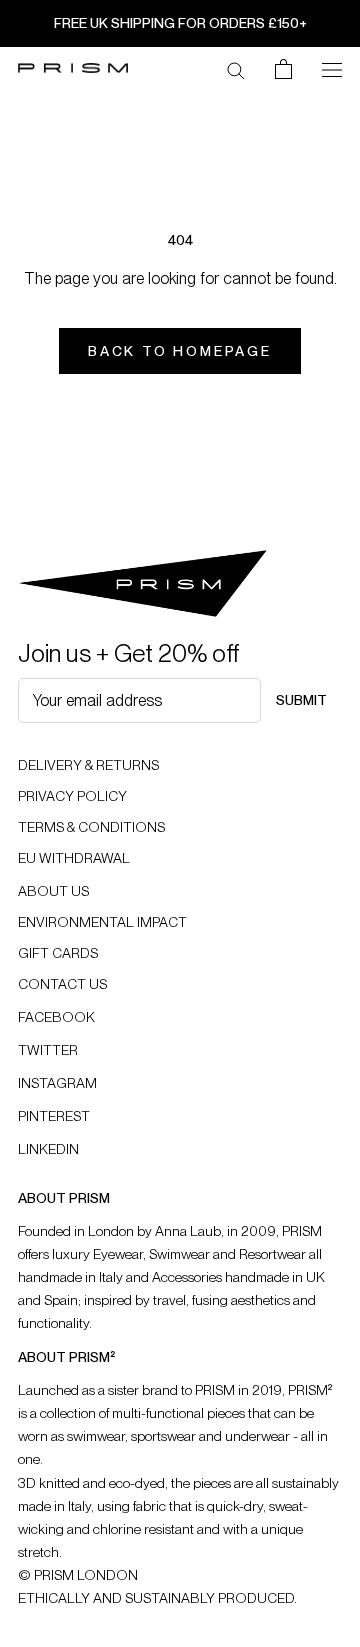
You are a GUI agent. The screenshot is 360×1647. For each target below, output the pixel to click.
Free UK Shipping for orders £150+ (180, 23)
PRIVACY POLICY (72, 796)
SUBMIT (301, 700)
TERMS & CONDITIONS (91, 827)
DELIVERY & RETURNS (88, 765)
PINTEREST (54, 1116)
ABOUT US (53, 891)
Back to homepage (180, 351)
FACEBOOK (56, 1017)
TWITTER (48, 1050)
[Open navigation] (332, 68)
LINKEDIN (48, 1149)
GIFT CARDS (58, 953)
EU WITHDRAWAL (74, 858)
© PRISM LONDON (78, 1575)
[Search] (236, 69)
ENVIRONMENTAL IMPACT (102, 922)
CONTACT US (62, 984)
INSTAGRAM (57, 1083)
